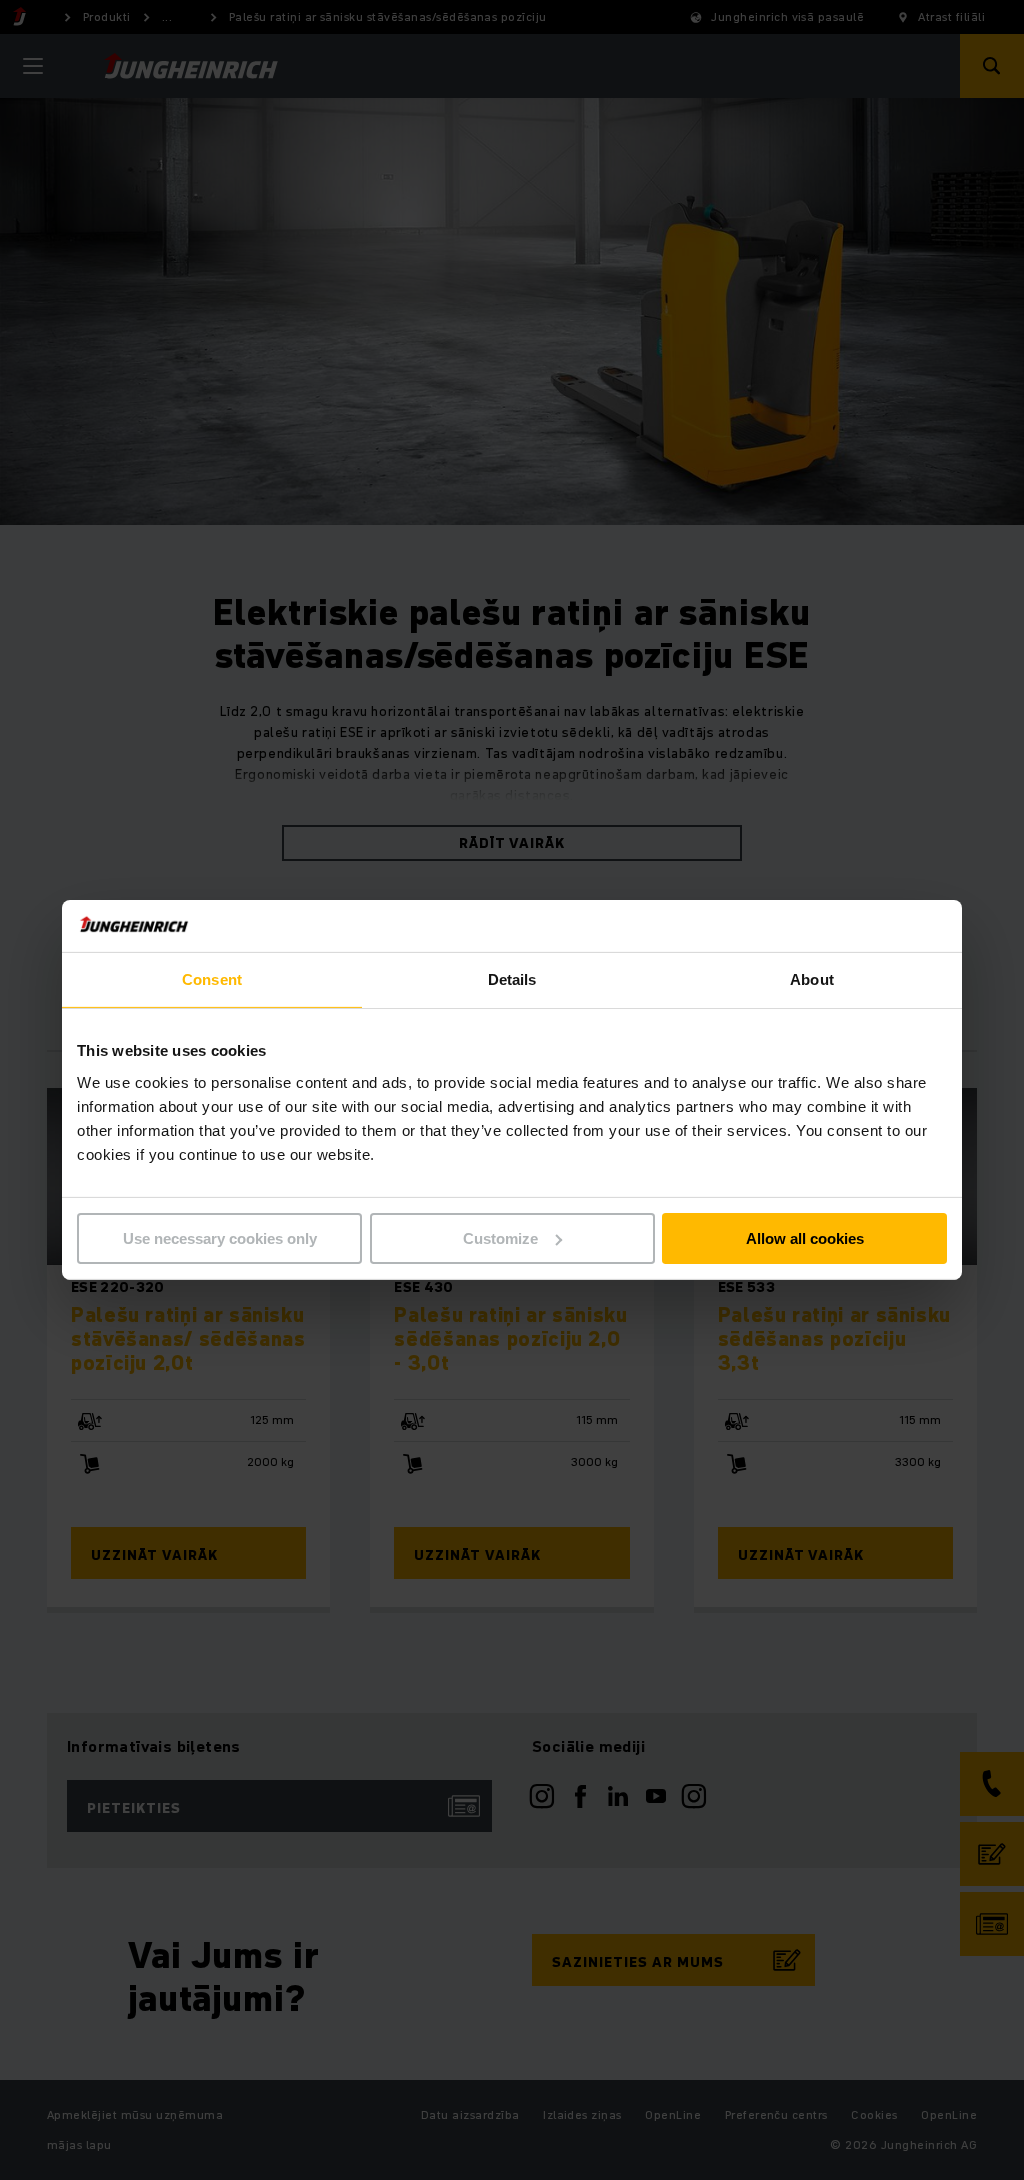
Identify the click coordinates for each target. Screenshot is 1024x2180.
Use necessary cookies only (220, 1238)
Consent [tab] (212, 979)
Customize (500, 1238)
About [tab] (812, 979)
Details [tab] (512, 979)
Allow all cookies (805, 1238)
